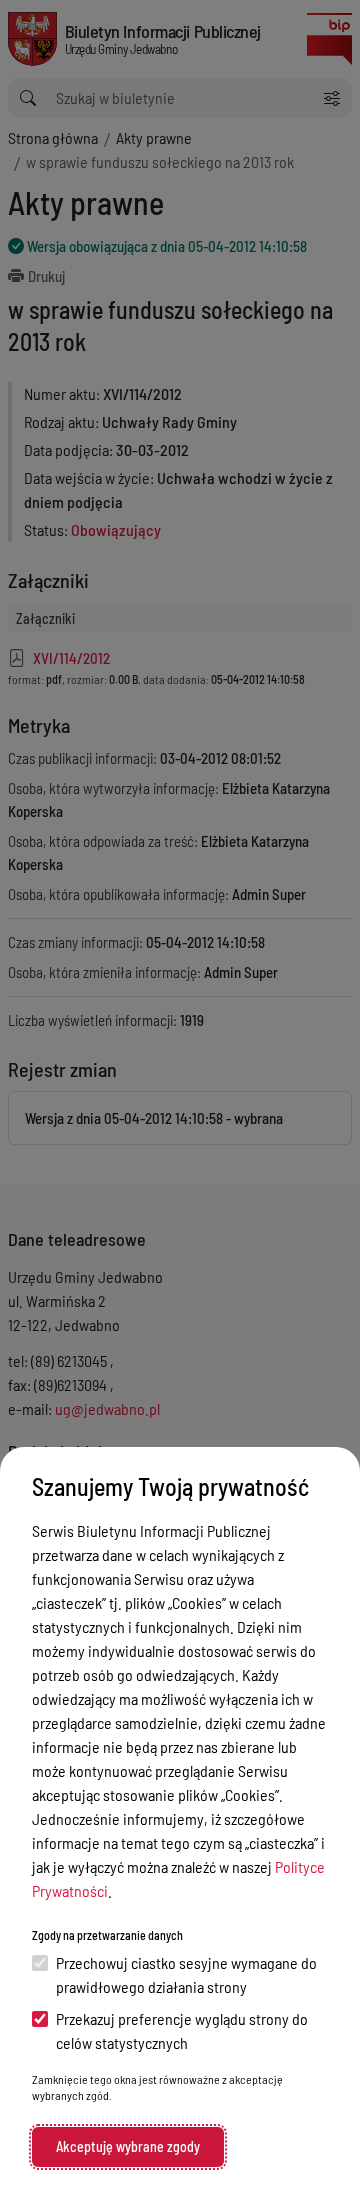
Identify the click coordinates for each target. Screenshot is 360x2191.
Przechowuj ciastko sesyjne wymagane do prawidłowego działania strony (186, 1974)
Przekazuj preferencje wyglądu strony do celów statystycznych (182, 2030)
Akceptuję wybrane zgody (128, 2146)
